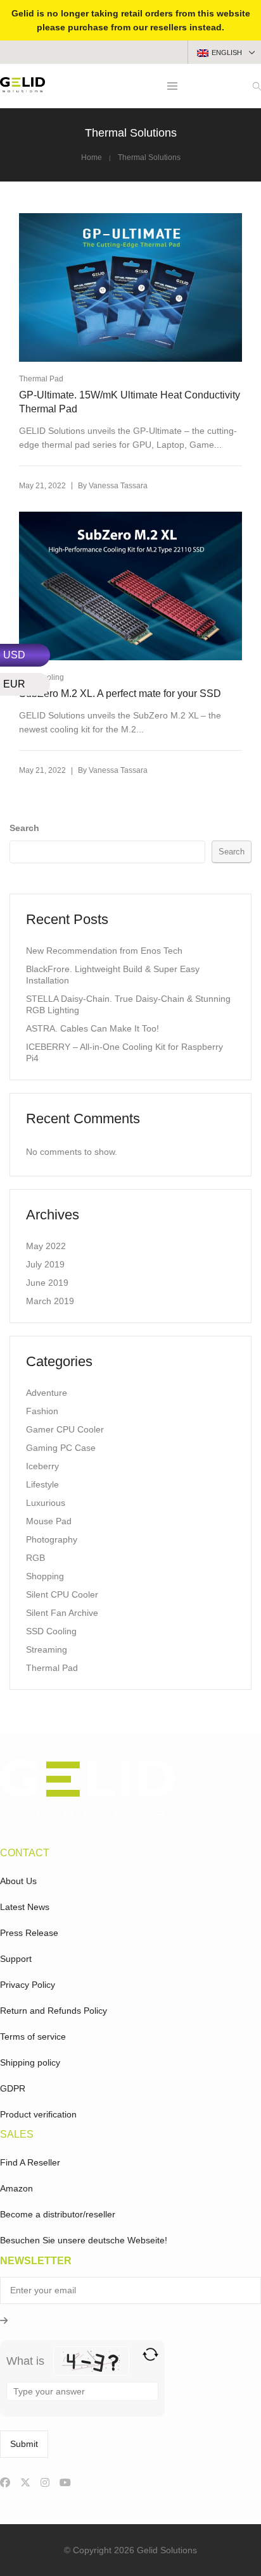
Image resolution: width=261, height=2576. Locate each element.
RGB (35, 1558)
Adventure (47, 1393)
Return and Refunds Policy (54, 2011)
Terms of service (33, 2037)
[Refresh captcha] (150, 2354)
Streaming (47, 1649)
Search (24, 828)
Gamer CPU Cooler (65, 1429)
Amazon (16, 2188)
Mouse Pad (49, 1521)
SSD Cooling (51, 1631)
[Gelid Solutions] (22, 87)
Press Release (29, 1933)
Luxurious (46, 1503)
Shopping (45, 1576)
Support (16, 1959)
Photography (52, 1539)
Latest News (25, 1907)
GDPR (13, 2088)
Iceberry (42, 1466)
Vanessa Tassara (118, 486)
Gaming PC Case (61, 1448)
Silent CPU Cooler (62, 1594)
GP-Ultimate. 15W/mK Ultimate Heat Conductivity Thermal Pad (130, 402)
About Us (18, 1881)
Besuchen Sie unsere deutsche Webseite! (84, 2240)
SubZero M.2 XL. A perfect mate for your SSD (120, 693)
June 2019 (47, 1283)
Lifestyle (42, 1484)
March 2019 (50, 1301)
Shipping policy (30, 2062)
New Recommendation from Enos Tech (104, 951)
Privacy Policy (28, 1985)
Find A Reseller (30, 2162)
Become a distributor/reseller (58, 2214)
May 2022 (46, 1246)
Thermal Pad (41, 379)
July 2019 (45, 1264)
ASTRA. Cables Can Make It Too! (92, 1028)
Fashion (42, 1411)
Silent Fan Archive (62, 1613)
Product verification (38, 2114)
